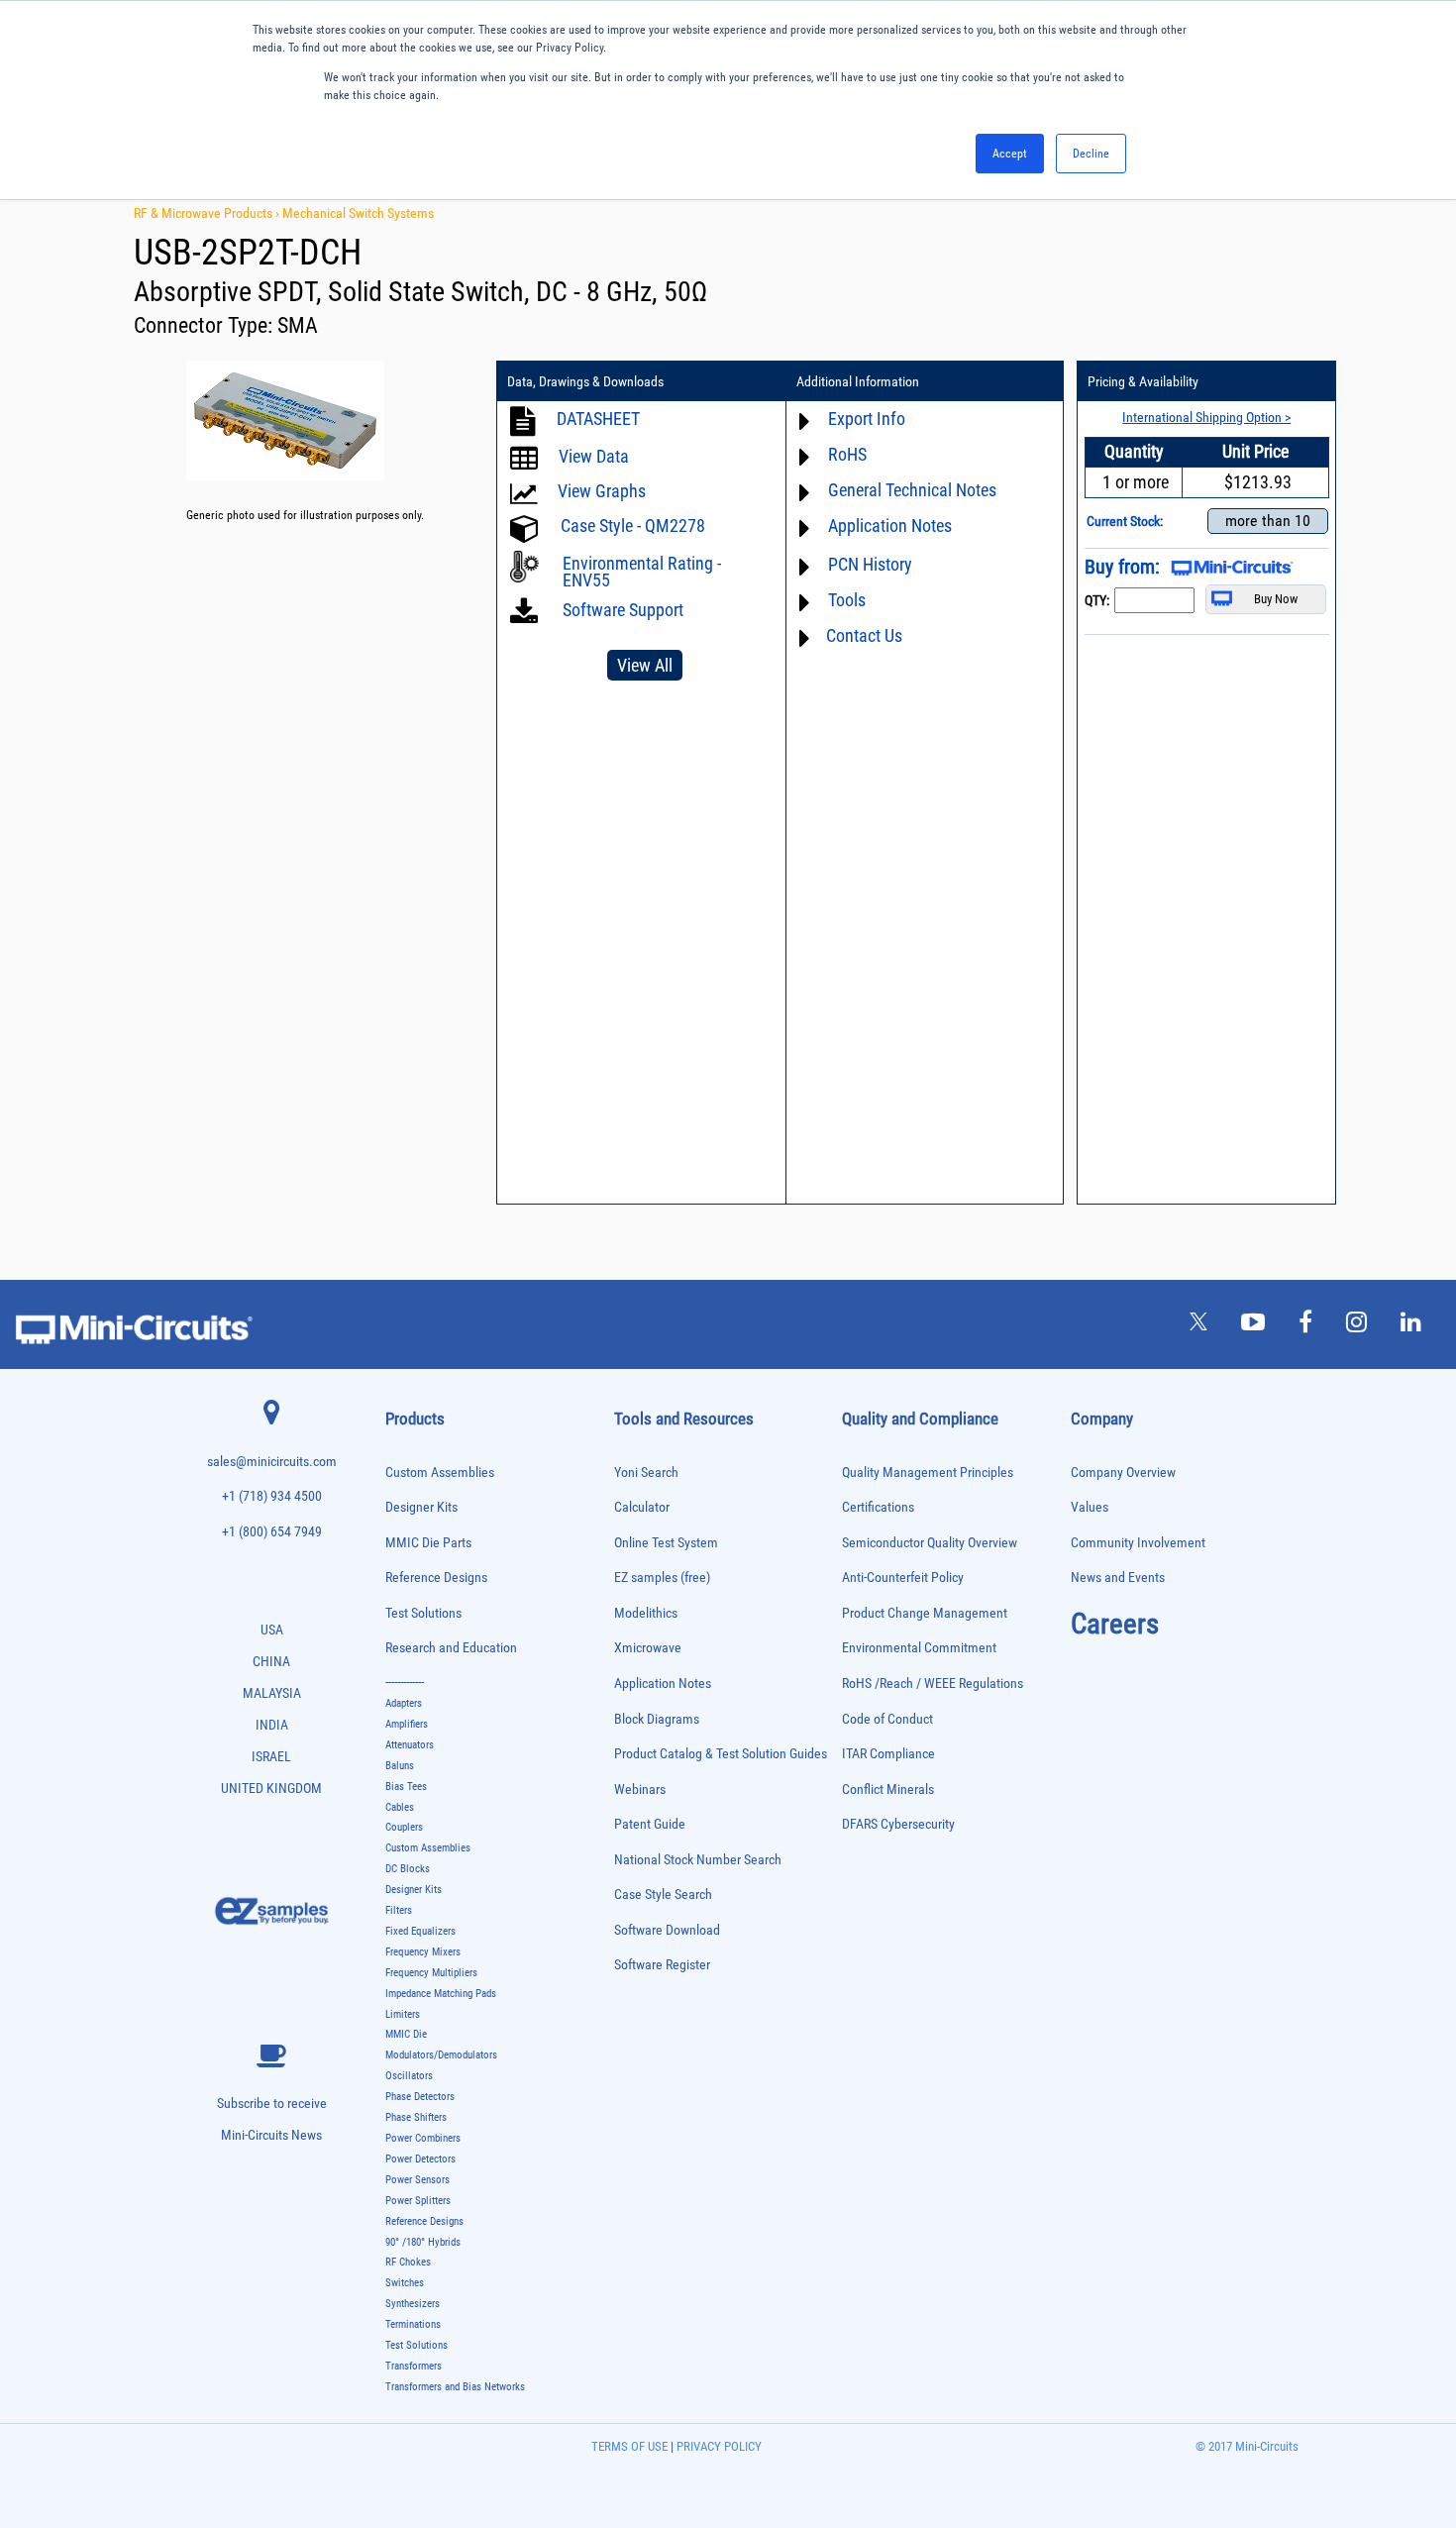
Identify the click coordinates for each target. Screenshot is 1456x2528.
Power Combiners (423, 2138)
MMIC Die (406, 2034)
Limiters (403, 2014)
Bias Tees (406, 1787)
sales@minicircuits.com (272, 1462)
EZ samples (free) (662, 1578)
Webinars (640, 1790)
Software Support (621, 610)
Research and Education (451, 1648)
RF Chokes (408, 2262)
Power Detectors (420, 2159)
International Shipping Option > (1206, 417)
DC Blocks (408, 1869)
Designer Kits (421, 1507)
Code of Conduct (887, 1719)
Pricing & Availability (1143, 381)
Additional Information (858, 381)
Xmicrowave (648, 1648)
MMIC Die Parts (428, 1543)
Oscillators (409, 2076)
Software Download (667, 1930)
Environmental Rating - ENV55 (642, 572)
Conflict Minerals (888, 1790)
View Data (594, 456)
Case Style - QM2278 (633, 526)
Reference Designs (436, 1578)
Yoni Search (646, 1473)
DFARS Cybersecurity (898, 1824)
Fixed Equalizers (420, 1931)
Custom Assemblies (440, 1473)
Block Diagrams (657, 1719)
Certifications (878, 1507)
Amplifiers (407, 1724)
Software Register (662, 1965)
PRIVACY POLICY (718, 2446)
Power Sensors (417, 2180)
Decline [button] (1091, 154)
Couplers (404, 1827)
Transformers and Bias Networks (455, 2387)
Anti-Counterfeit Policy (903, 1578)
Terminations (413, 2324)
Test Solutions (423, 1613)
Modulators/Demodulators (441, 2055)
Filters (399, 1910)
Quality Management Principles (928, 1473)
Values (1090, 1507)
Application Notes (663, 1684)
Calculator (642, 1507)
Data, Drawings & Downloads (585, 381)
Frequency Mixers (423, 1952)
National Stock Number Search (698, 1860)
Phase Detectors (420, 2097)
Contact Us (864, 635)
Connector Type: (206, 325)
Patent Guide (650, 1824)
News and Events (1118, 1578)
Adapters (404, 1703)
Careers (1115, 1624)
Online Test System (666, 1543)
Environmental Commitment (919, 1648)
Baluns (400, 1766)
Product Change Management (925, 1613)
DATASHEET (598, 419)
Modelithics (646, 1613)
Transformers (414, 2366)
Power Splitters (418, 2201)
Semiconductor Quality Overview (930, 1543)
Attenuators (410, 1745)
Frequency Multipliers (431, 1973)
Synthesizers (413, 2304)
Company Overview (1123, 1473)
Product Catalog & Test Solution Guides (721, 1754)
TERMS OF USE (629, 2446)
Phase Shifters (416, 2117)
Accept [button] (1010, 154)
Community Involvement (1138, 1543)
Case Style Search (663, 1895)
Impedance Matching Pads (441, 1994)
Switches (405, 2283)
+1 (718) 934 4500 (272, 1496)
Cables (400, 1807)
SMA (298, 325)
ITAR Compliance (888, 1754)
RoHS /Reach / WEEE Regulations (933, 1684)
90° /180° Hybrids (423, 2242)
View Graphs (602, 491)
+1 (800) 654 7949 (272, 1532)
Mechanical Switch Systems (358, 213)
